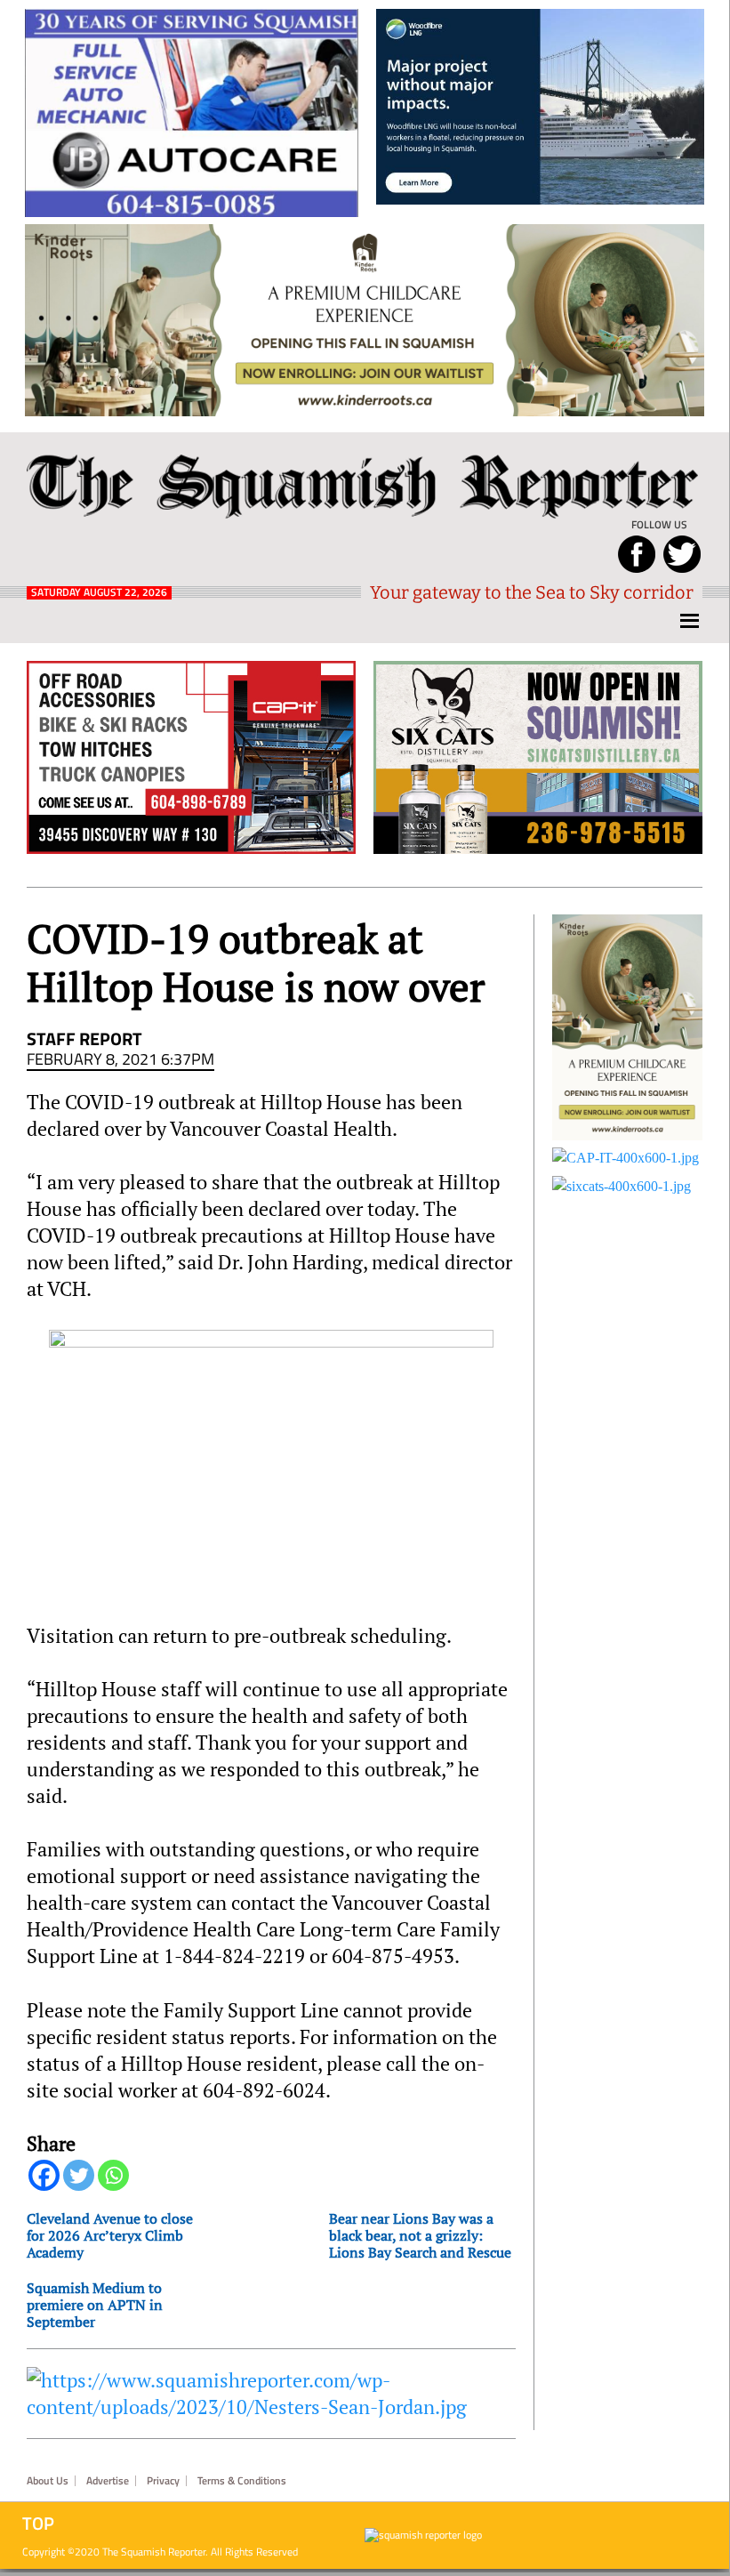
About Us (48, 2481)
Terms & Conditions (242, 2481)
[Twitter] (79, 2175)
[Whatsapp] (113, 2175)
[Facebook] (44, 2175)
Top (38, 2524)
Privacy (163, 2481)
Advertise (108, 2481)
